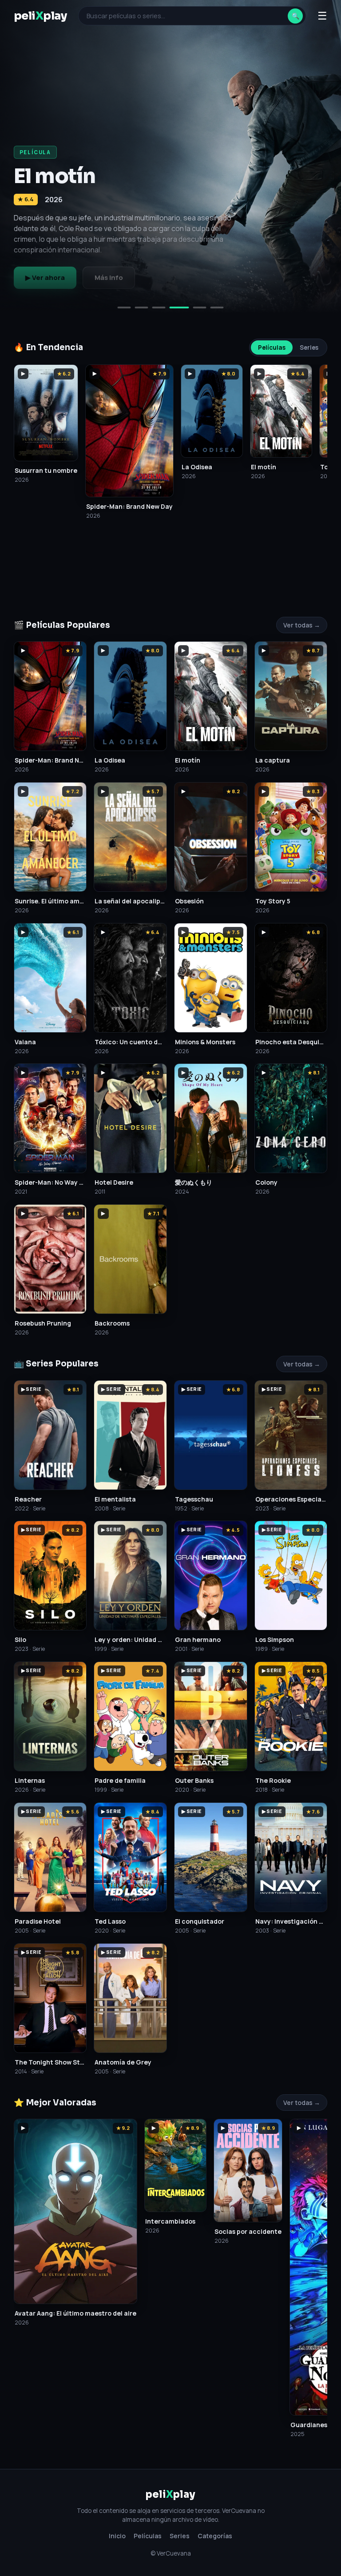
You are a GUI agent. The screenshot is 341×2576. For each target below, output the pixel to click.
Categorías (215, 2536)
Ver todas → (302, 625)
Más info (109, 278)
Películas (272, 347)
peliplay (40, 16)
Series (309, 347)
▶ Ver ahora (45, 278)
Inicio (117, 2536)
